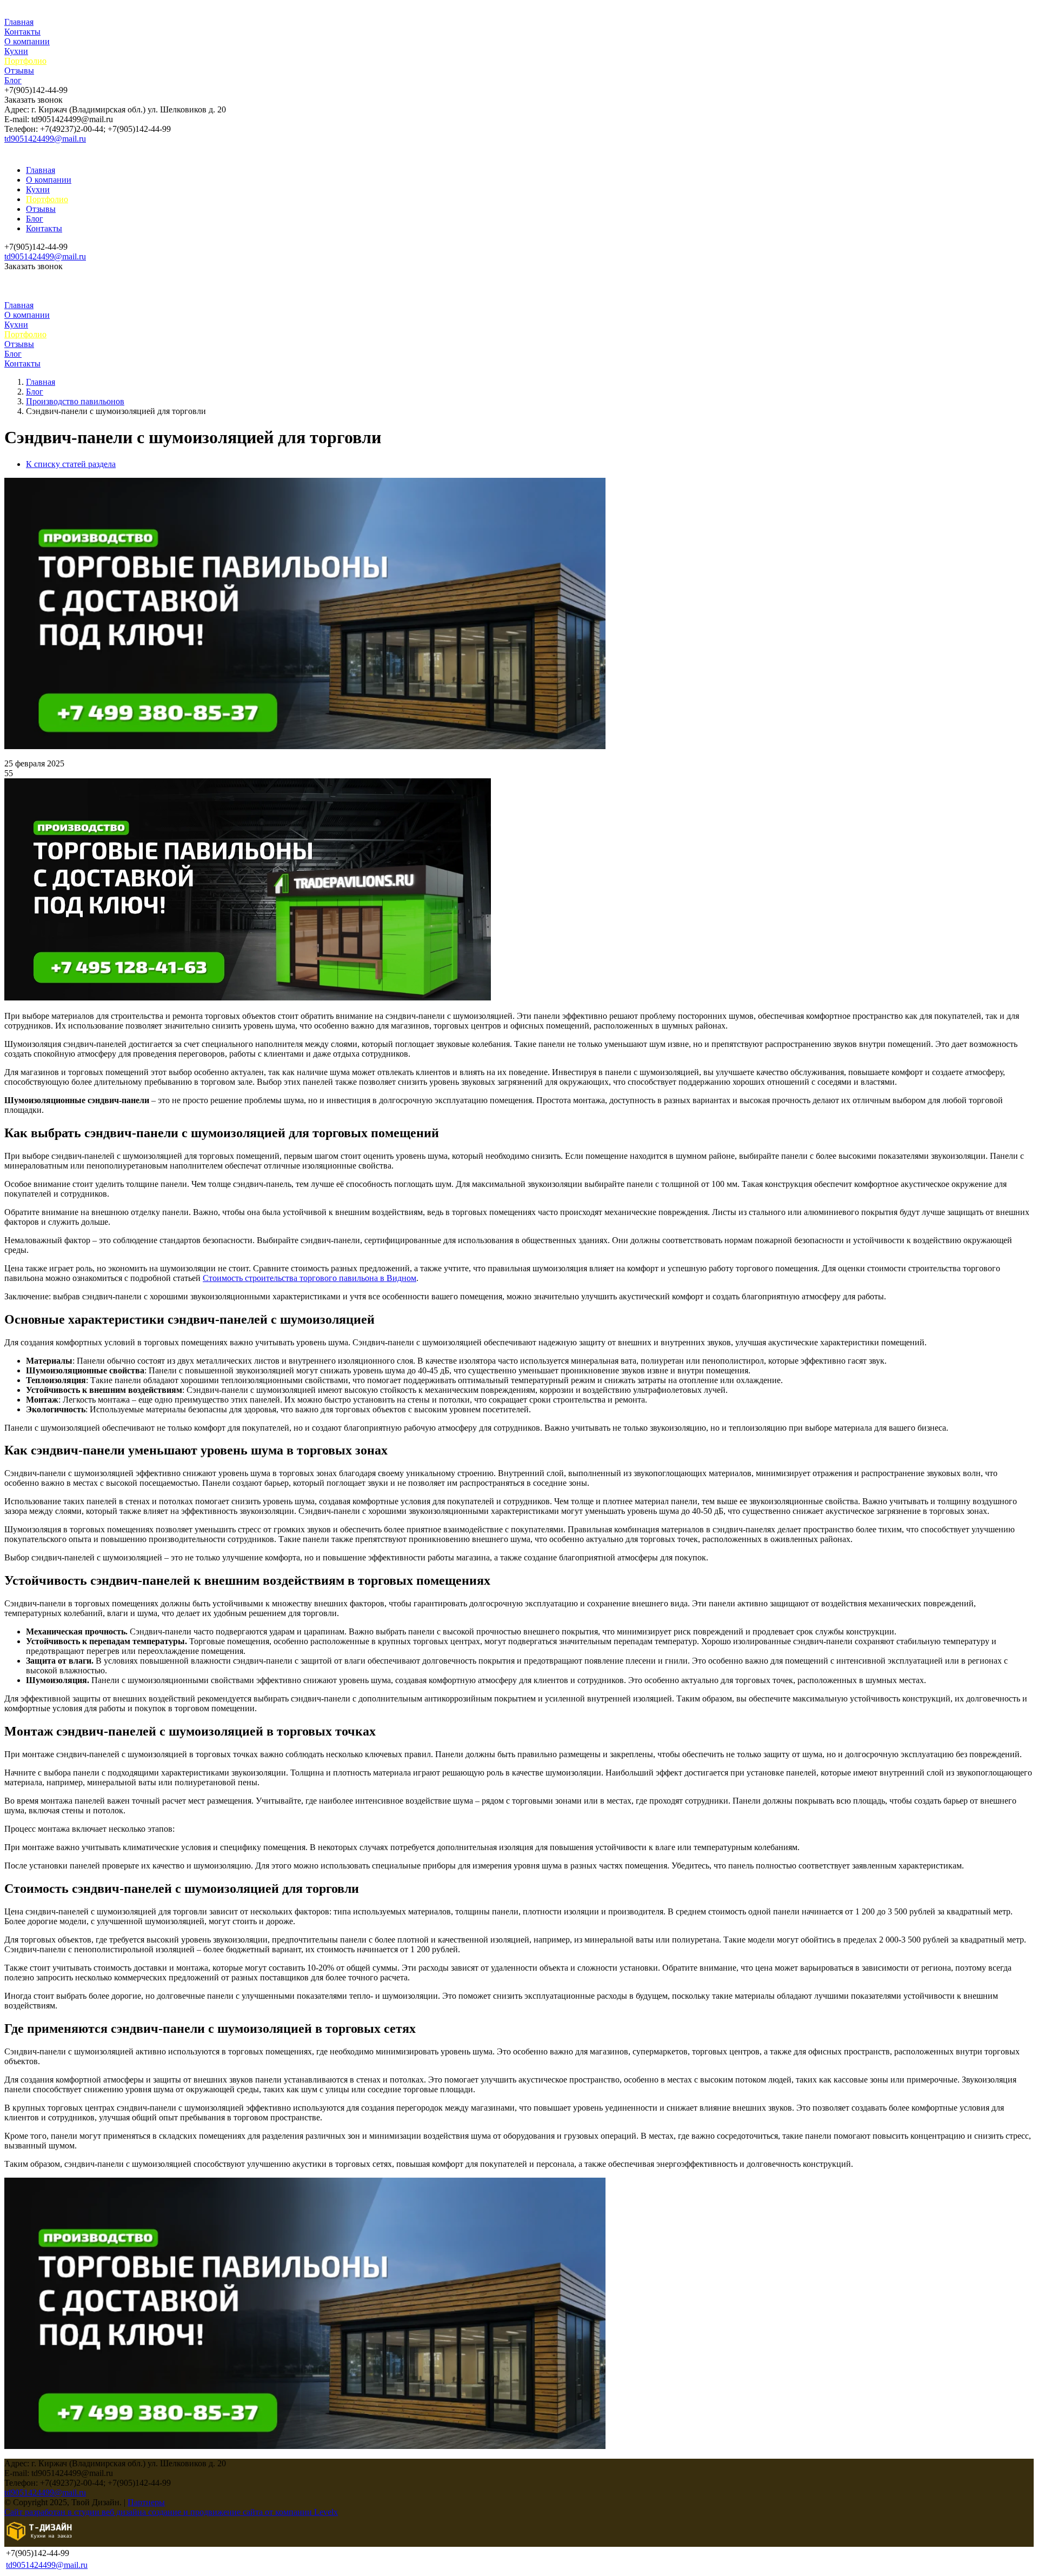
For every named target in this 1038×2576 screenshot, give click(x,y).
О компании (27, 41)
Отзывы (19, 71)
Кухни (16, 51)
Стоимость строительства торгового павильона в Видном (310, 1278)
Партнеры (146, 2502)
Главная (19, 22)
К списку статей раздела (71, 464)
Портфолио (25, 61)
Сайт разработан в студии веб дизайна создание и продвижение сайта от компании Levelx (171, 2512)
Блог (13, 80)
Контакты (22, 32)
